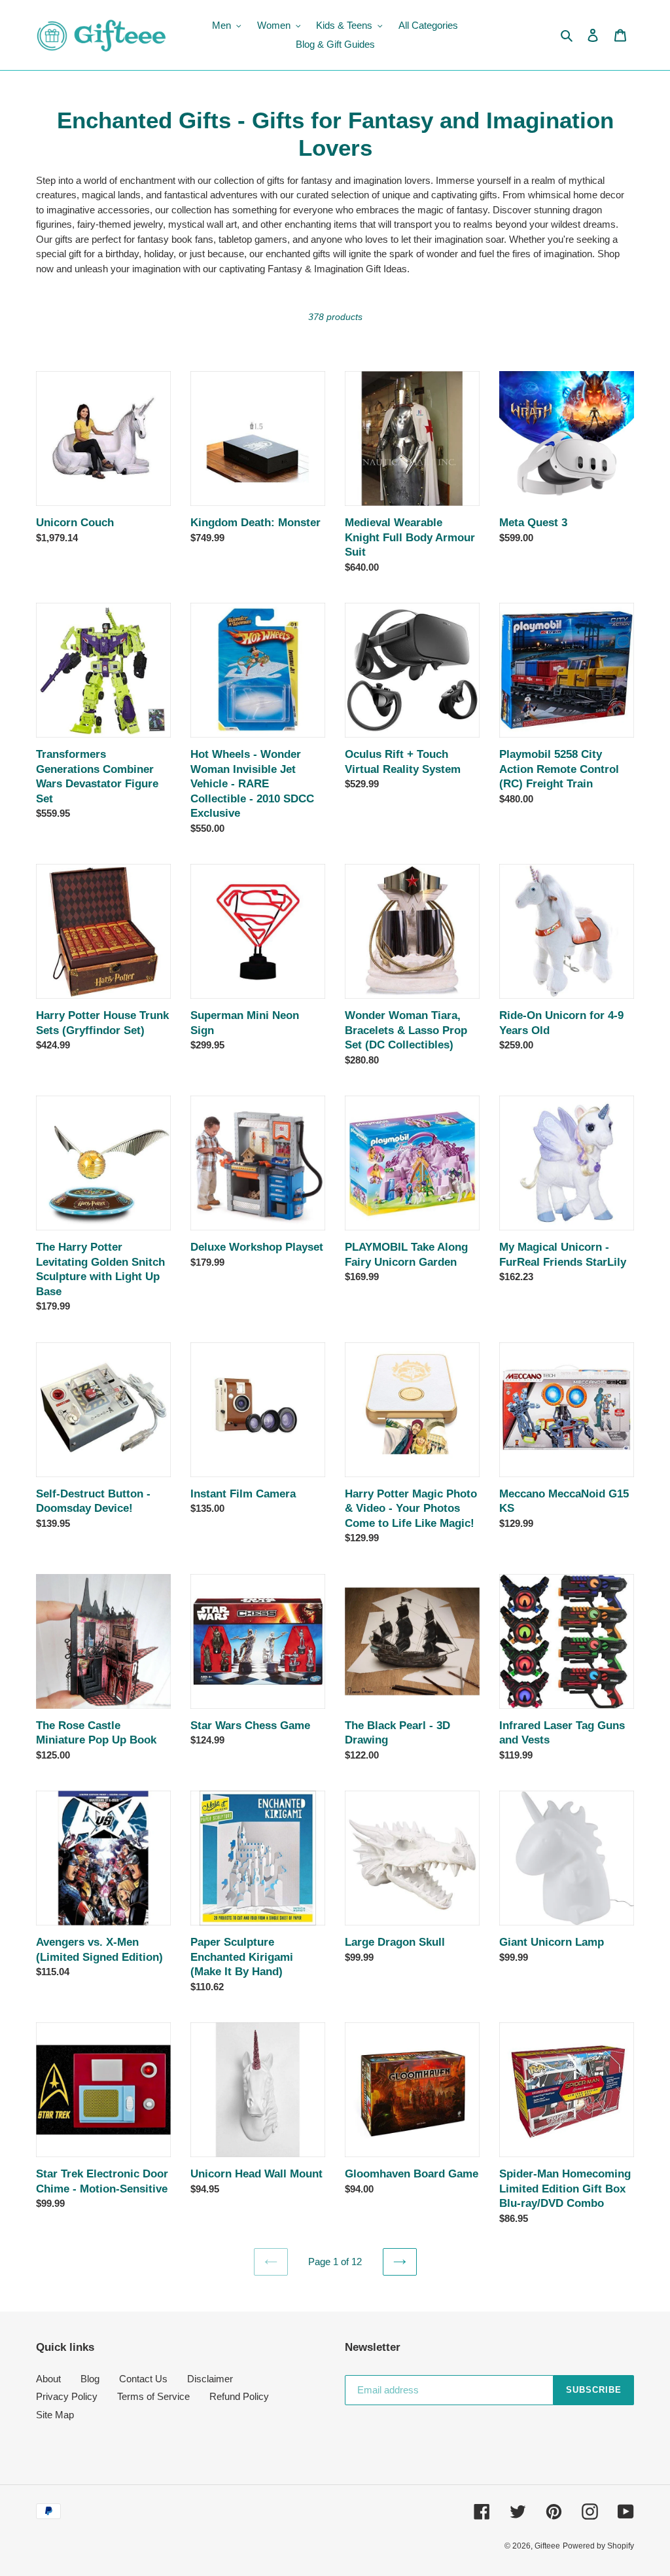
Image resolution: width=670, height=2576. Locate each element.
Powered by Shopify (598, 2546)
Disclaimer (210, 2379)
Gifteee (547, 2546)
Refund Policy (239, 2396)
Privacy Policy (67, 2396)
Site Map (55, 2415)
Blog (90, 2379)
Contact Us (143, 2379)
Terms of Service (153, 2396)
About (48, 2379)
